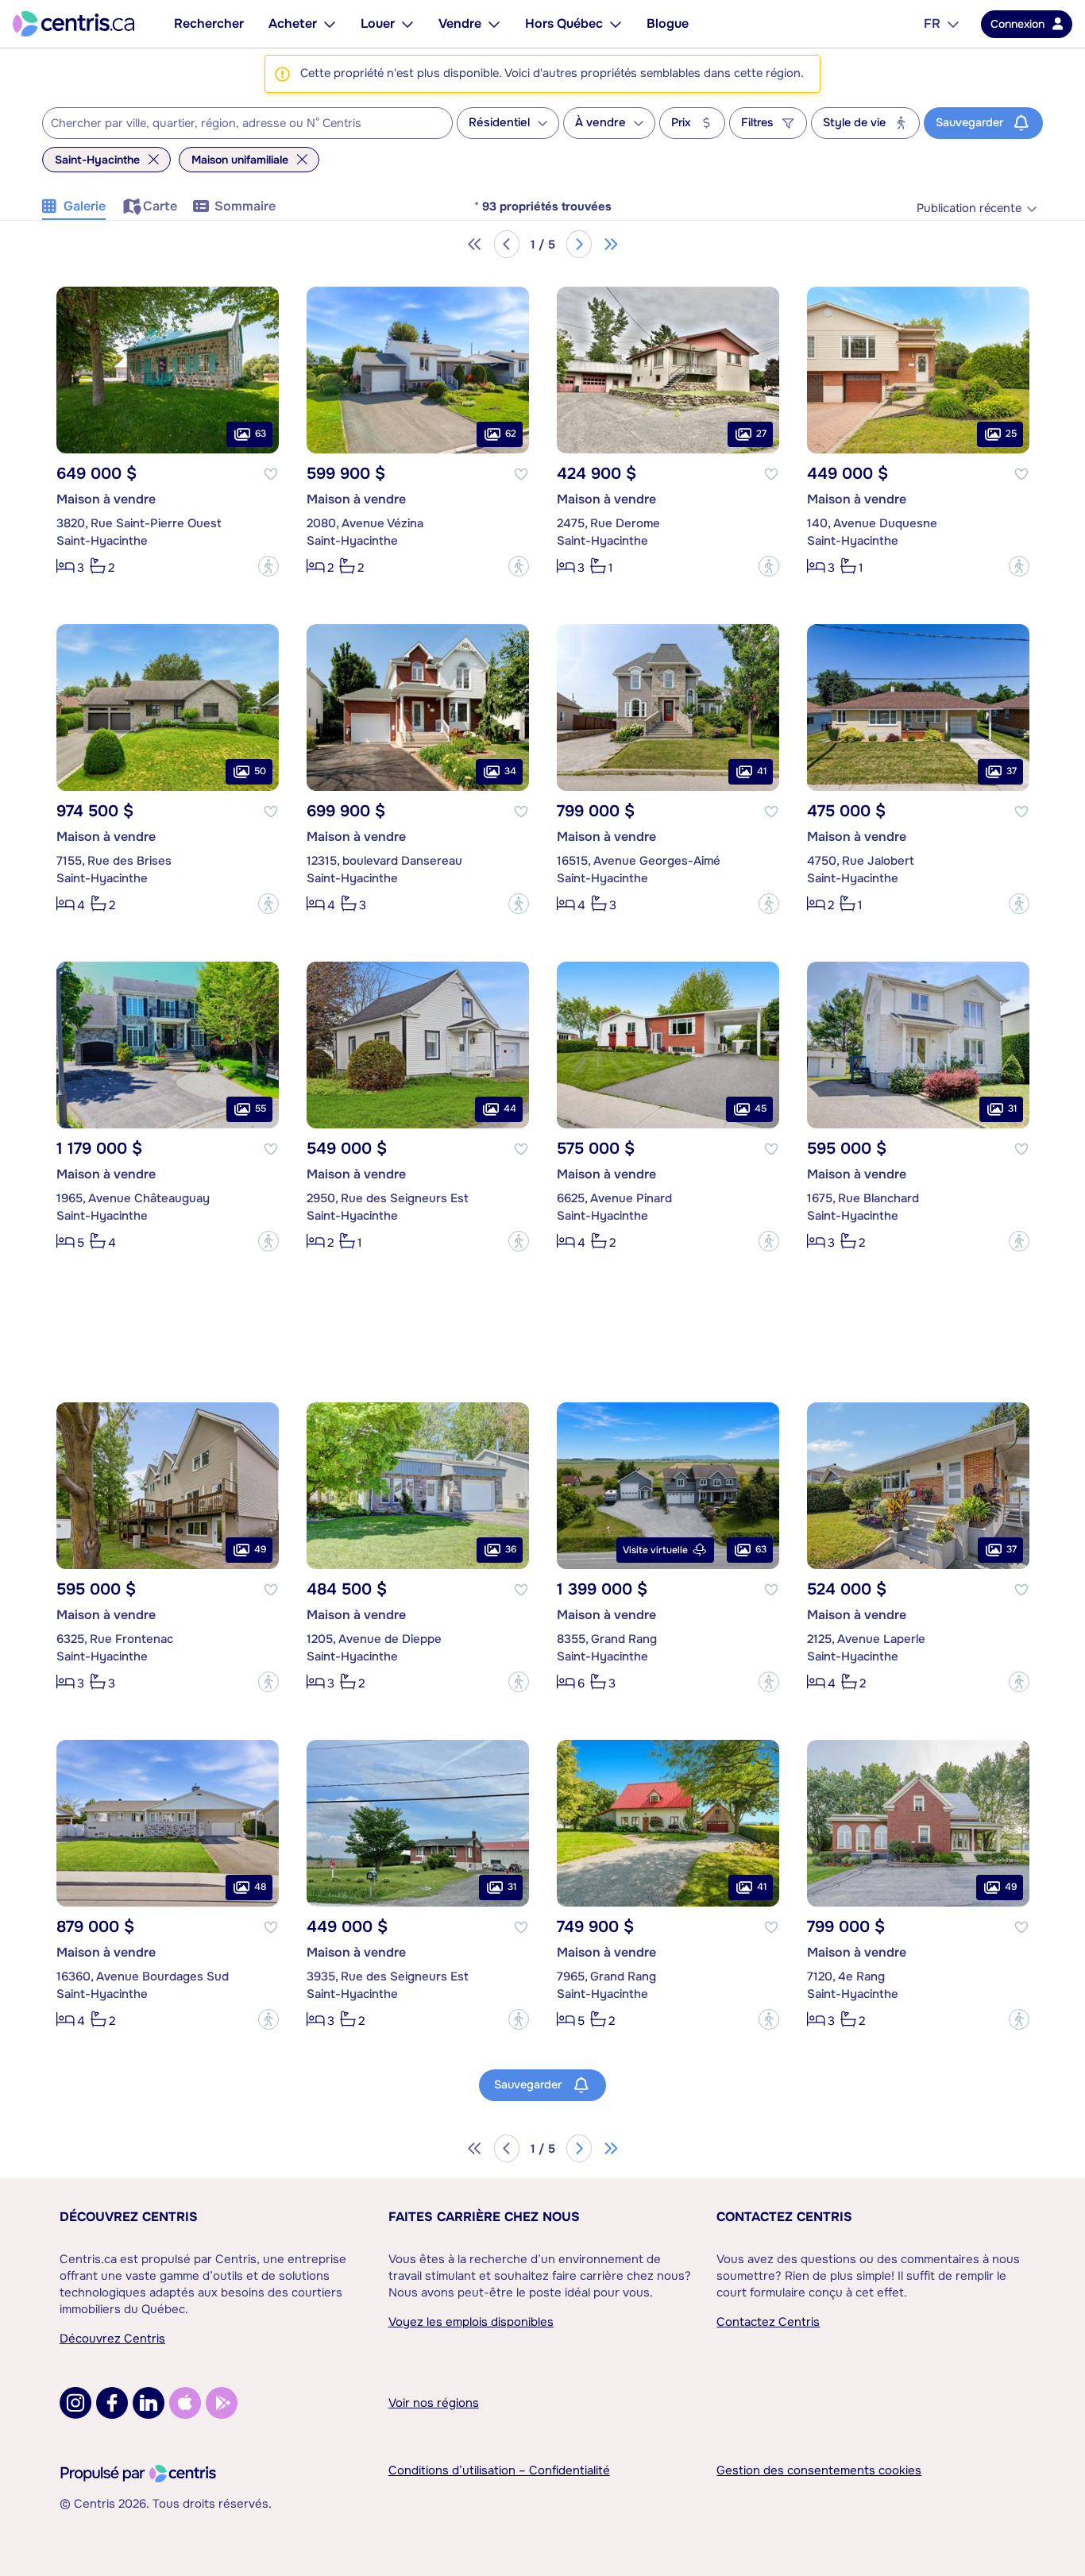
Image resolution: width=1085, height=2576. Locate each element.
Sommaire (245, 206)
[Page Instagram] (75, 2403)
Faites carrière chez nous (484, 2217)
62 (511, 434)
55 (261, 1109)
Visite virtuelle (655, 1550)
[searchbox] (237, 124)
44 (510, 1109)
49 (260, 1549)
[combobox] (247, 123)
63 (261, 434)
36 (511, 1549)
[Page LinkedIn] (149, 2403)
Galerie (85, 206)
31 (1012, 1109)
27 (761, 434)
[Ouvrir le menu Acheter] (330, 24)
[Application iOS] (185, 2403)
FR (932, 23)
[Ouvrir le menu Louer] (407, 24)
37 (1012, 771)
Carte (160, 206)
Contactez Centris (784, 2217)
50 (260, 771)
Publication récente (969, 208)
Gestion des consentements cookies (819, 2470)
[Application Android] (222, 2403)
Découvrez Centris (129, 2217)
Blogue (668, 23)
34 (510, 771)
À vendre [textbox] (600, 123)
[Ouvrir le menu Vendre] (494, 24)
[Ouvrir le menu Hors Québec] (616, 24)
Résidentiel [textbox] (499, 123)
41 (762, 771)
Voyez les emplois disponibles (471, 2322)
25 (1011, 434)
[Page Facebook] (112, 2403)
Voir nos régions (434, 2403)
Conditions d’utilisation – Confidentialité (499, 2470)
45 (761, 1109)
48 (260, 1887)
